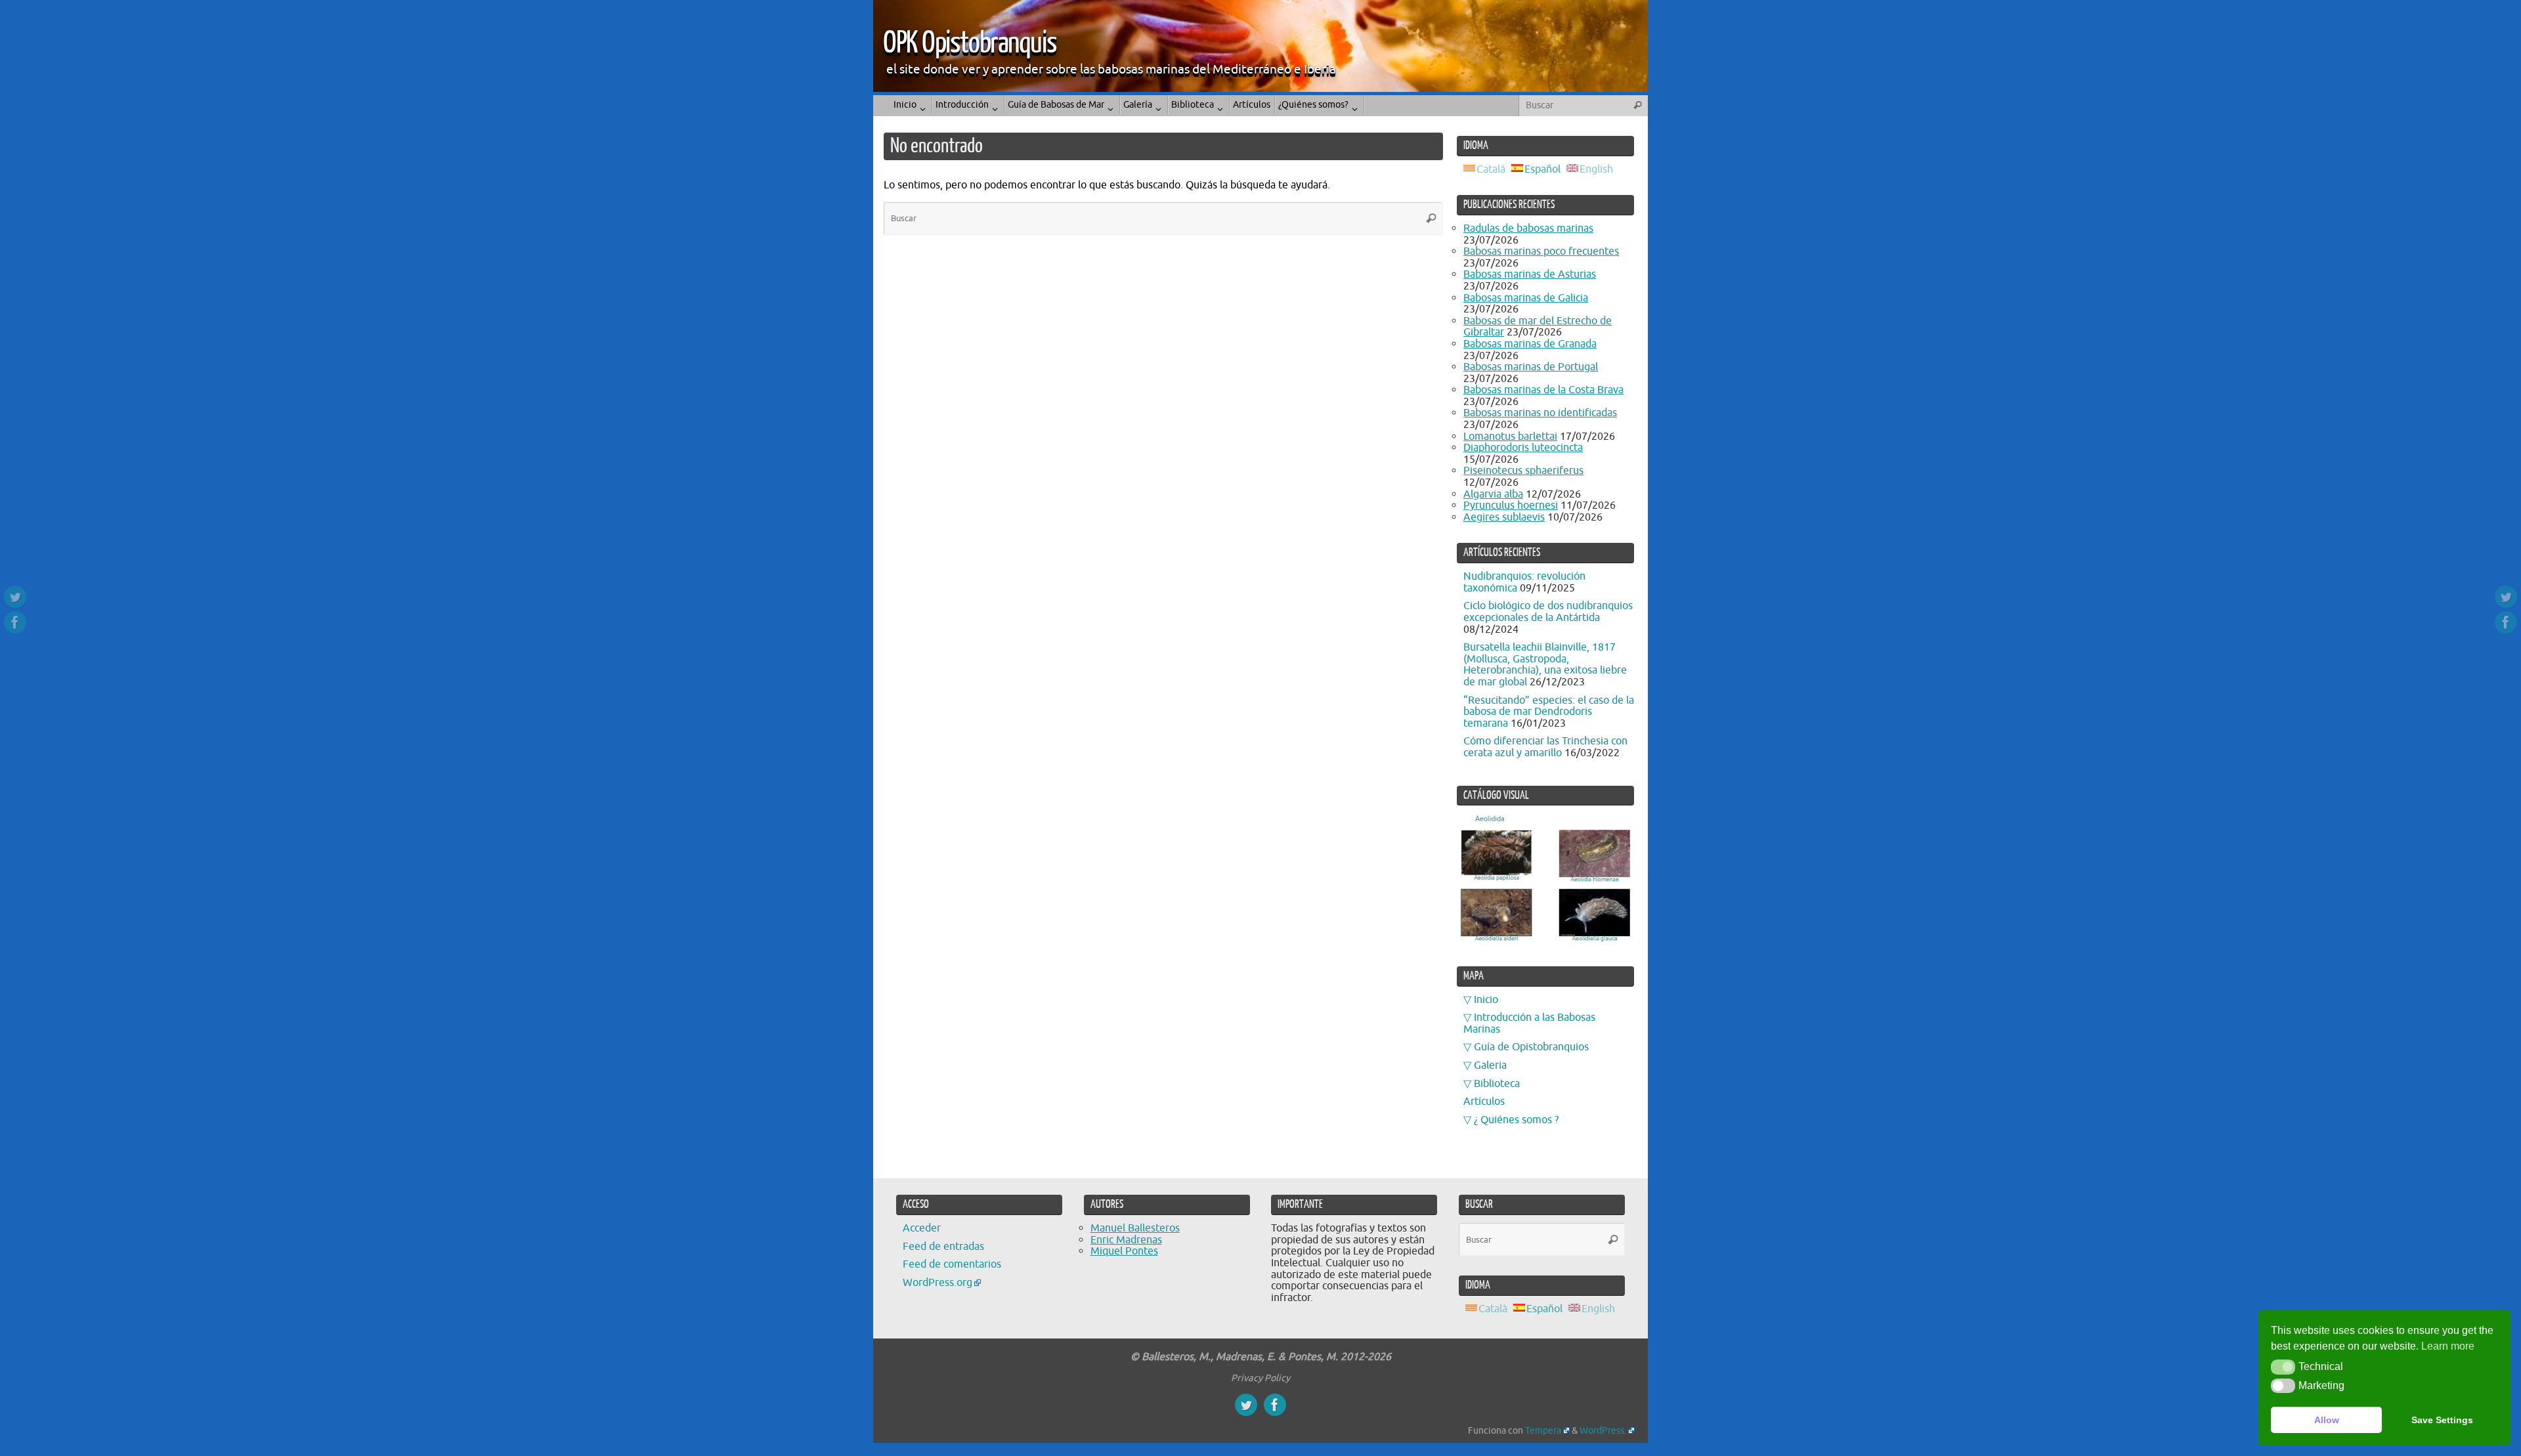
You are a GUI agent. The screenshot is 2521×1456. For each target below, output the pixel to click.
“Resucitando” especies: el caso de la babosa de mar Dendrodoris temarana (1549, 712)
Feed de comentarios (952, 1264)
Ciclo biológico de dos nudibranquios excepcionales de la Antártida (1548, 612)
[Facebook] (15, 622)
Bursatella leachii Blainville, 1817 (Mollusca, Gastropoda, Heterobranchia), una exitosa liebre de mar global (1545, 665)
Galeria (1490, 1065)
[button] (2283, 1367)
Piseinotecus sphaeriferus (1523, 471)
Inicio (1486, 1000)
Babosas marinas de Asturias (1530, 274)
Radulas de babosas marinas (1528, 228)
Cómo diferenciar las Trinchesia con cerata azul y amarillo (1545, 747)
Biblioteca (1497, 1084)
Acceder (922, 1228)
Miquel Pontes (1124, 1251)
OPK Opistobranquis (970, 43)
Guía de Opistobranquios (1531, 1047)
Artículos (1484, 1102)
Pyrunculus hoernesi (1511, 505)
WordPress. (1603, 1430)
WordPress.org (937, 1283)
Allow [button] (2327, 1420)
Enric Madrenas (1126, 1240)
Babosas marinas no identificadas (1540, 413)
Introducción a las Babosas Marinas (1529, 1023)
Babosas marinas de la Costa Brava (1543, 390)
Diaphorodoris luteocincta (1523, 448)
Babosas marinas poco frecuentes (1541, 251)
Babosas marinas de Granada (1530, 344)
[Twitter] (15, 597)
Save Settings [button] (2442, 1420)
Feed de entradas (943, 1247)
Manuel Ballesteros (1135, 1228)
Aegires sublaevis (1504, 517)
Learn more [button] (2448, 1346)
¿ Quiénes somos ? (1516, 1120)
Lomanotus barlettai (1510, 437)
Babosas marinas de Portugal (1531, 367)
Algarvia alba (1493, 494)
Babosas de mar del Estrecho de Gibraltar (1538, 327)
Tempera (1543, 1430)
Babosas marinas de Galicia (1526, 298)
